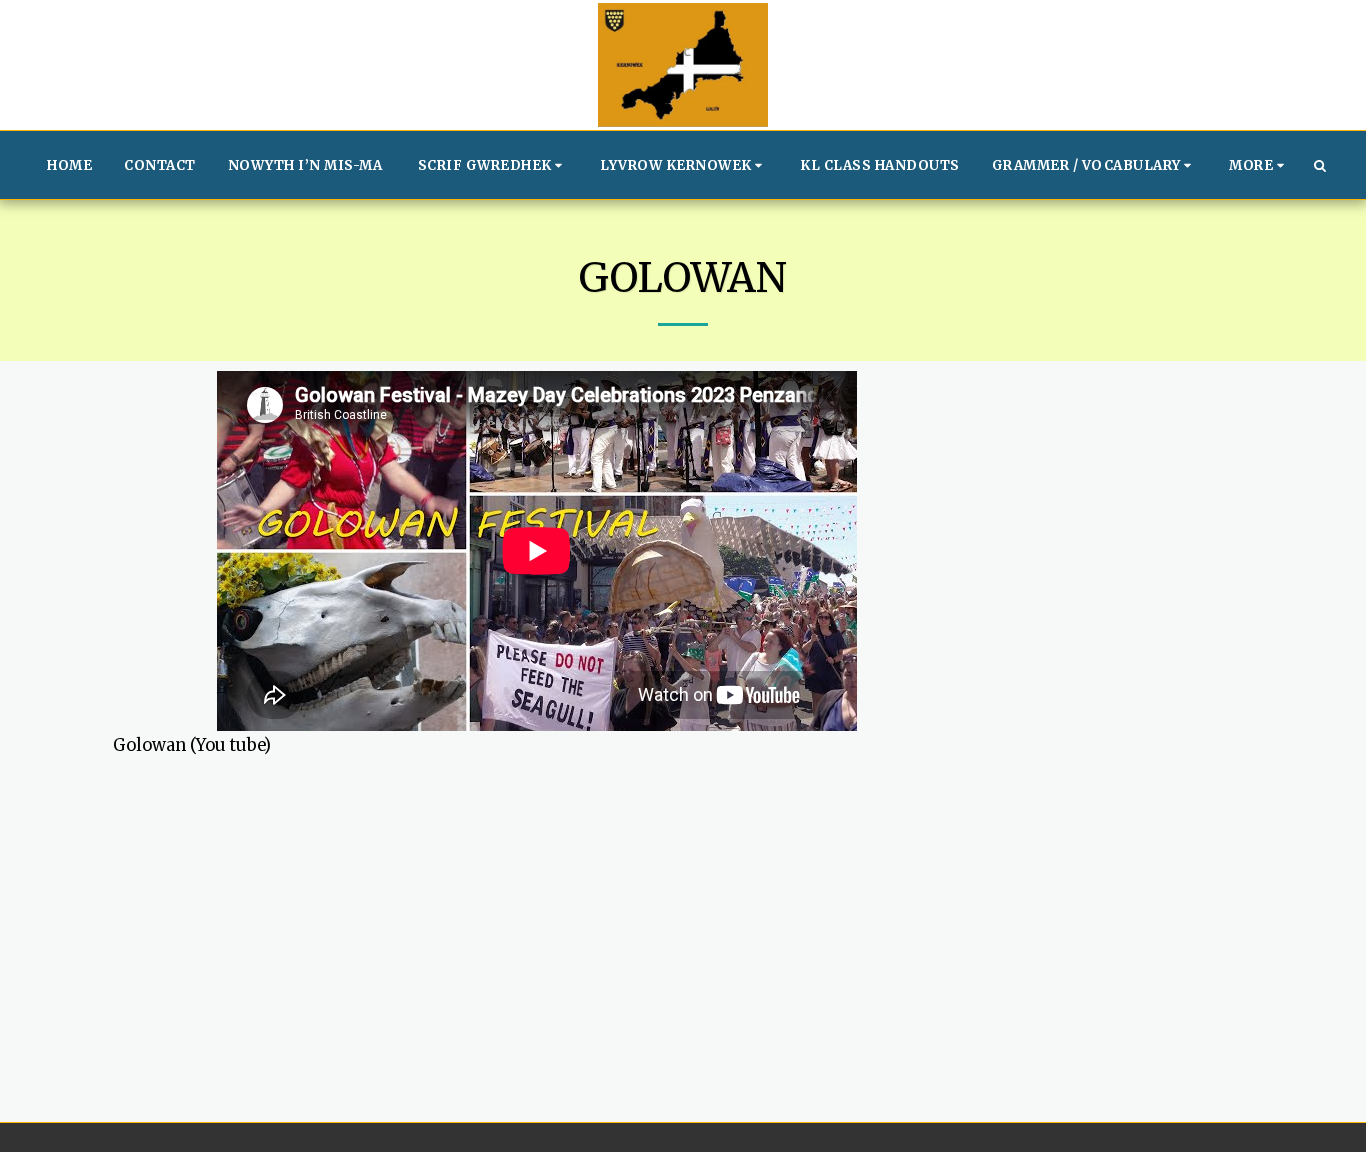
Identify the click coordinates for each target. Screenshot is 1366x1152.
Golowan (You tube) (192, 745)
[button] (493, 165)
